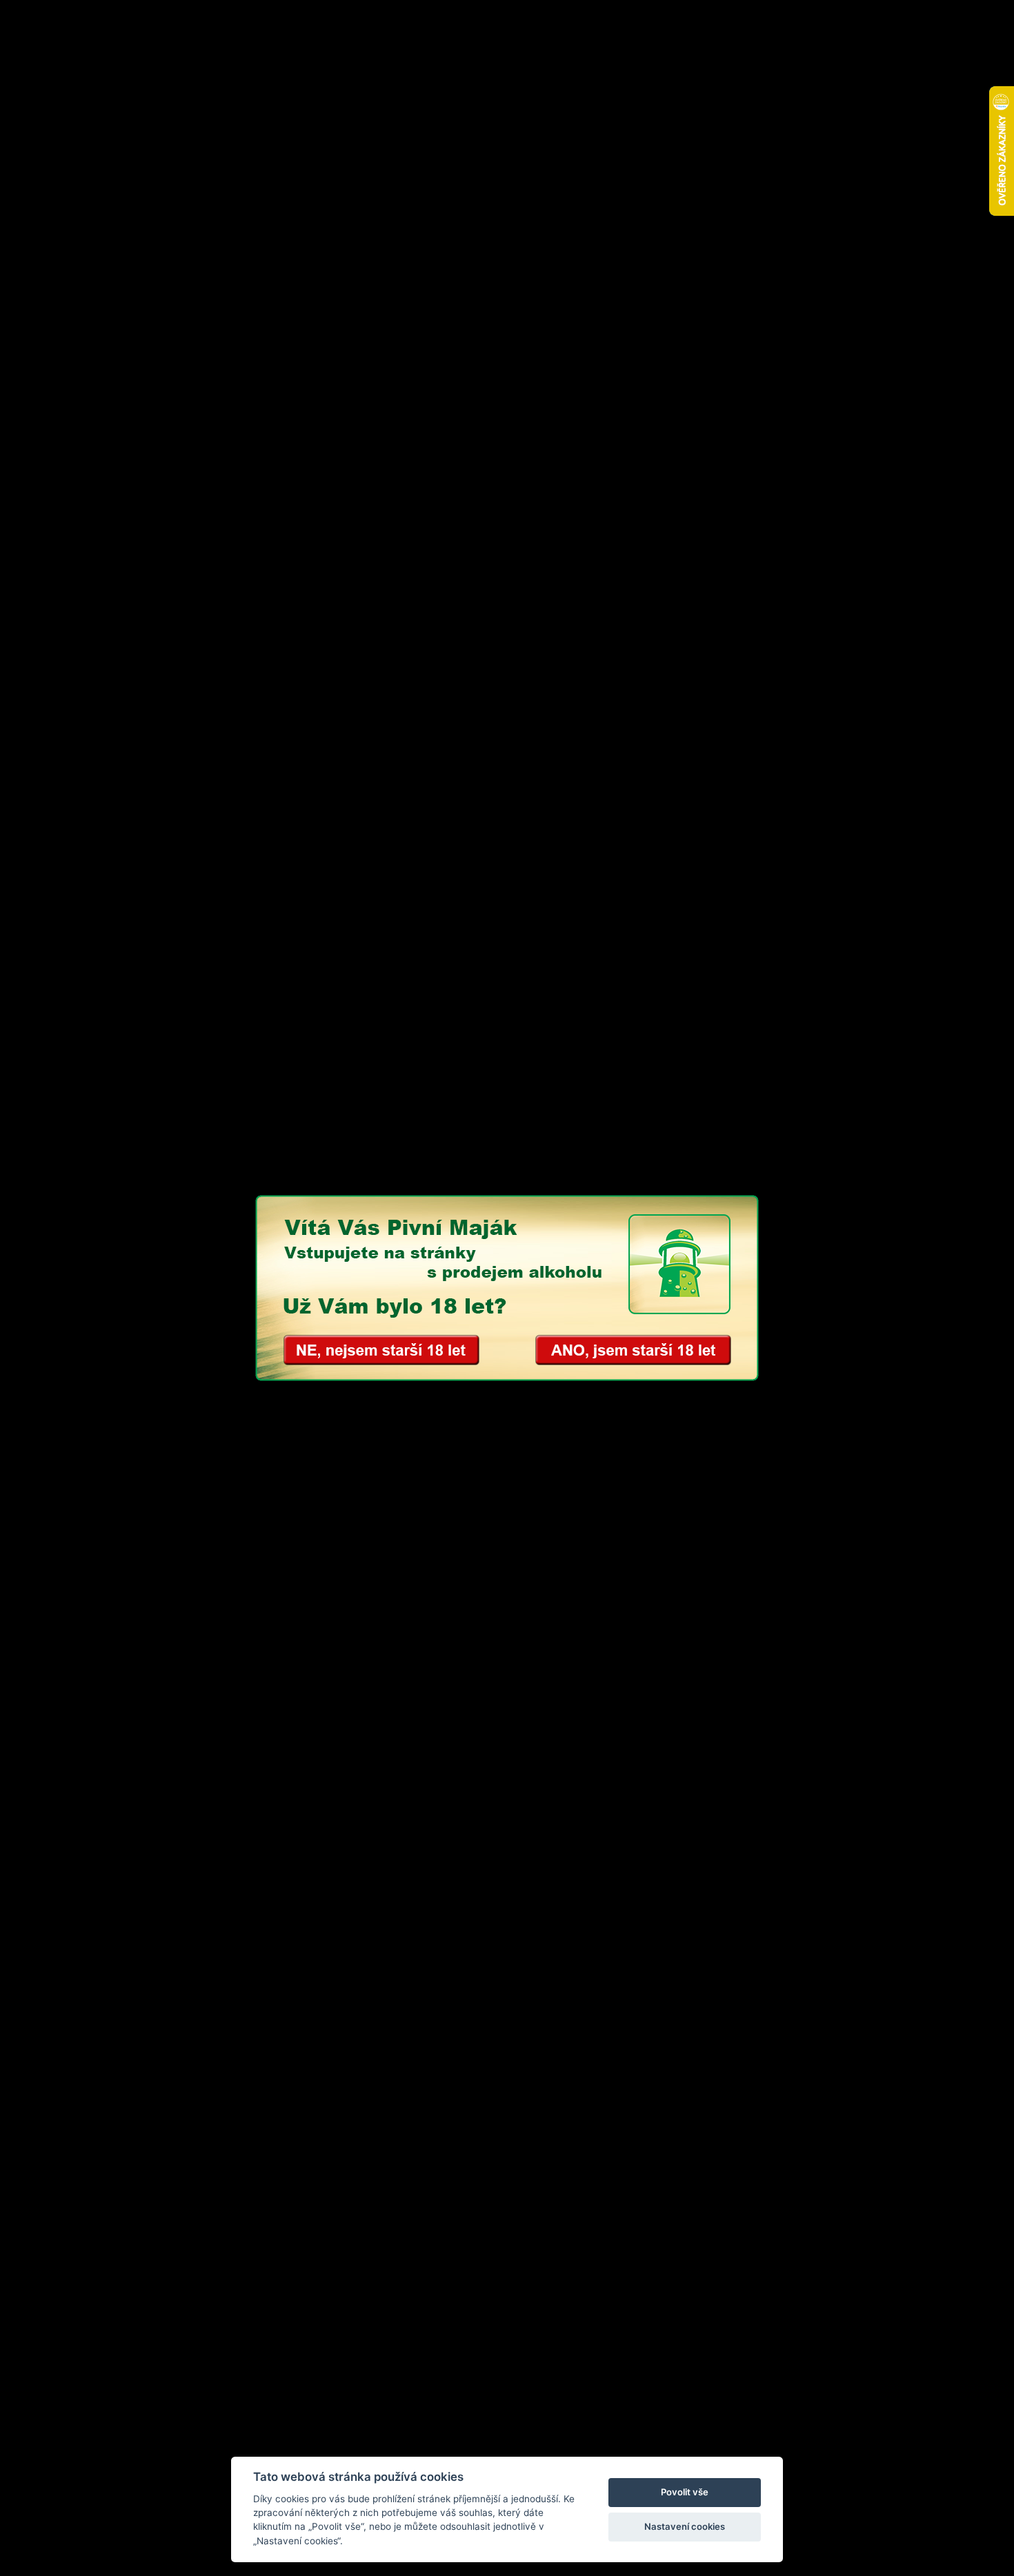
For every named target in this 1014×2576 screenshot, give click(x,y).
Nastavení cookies (685, 2526)
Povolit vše (685, 2492)
